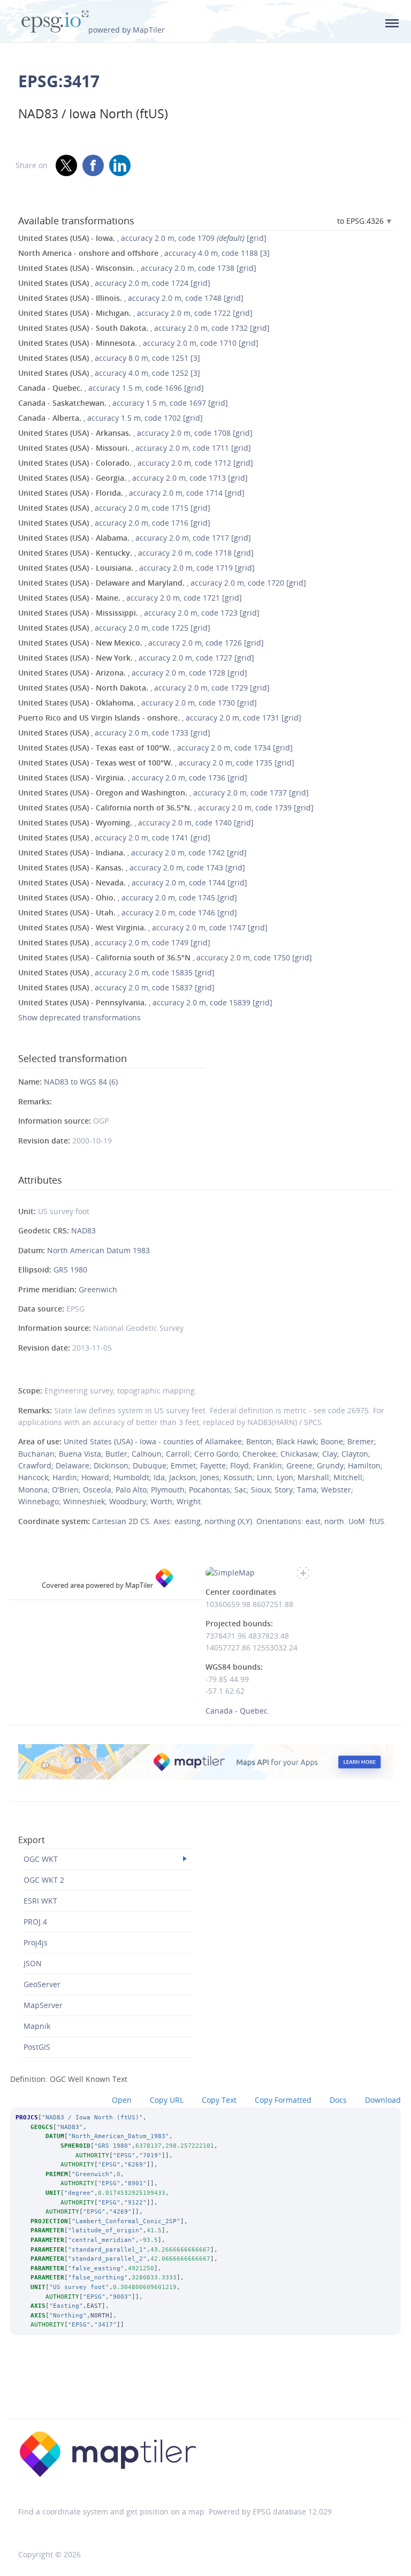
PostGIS (37, 2047)
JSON (33, 1963)
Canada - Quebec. (238, 1711)
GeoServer (42, 1984)
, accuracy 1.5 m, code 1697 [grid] (123, 403)
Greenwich (98, 1289)
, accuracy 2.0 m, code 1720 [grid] (162, 583)
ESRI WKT (40, 1901)
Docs (338, 2100)
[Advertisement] (205, 2391)
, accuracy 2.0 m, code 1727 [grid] (136, 658)
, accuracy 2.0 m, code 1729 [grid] (144, 688)
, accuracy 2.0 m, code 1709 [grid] (142, 238)
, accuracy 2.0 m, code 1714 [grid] (131, 493)
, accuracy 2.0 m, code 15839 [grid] (145, 1002)
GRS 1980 (70, 1270)
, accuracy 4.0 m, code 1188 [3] (144, 253)
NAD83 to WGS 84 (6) (81, 1082)
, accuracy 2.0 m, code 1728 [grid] (133, 673)
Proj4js (36, 1942)
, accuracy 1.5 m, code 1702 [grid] (111, 418)
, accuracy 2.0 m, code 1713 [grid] (133, 478)
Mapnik (37, 2026)
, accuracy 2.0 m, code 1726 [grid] (141, 643)
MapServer (43, 2005)
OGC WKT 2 (44, 1880)
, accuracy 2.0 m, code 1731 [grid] (160, 718)
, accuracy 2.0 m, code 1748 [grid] (131, 298)
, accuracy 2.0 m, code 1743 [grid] (132, 867)
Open (122, 2100)
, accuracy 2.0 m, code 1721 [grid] (130, 598)
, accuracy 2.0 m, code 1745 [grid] (128, 897)
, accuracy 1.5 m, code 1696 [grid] (111, 388)
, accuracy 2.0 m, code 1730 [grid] (138, 703)
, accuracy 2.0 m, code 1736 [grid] (133, 778)
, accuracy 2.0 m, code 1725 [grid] (114, 628)
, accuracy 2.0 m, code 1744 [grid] (133, 882)
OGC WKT (41, 1859)
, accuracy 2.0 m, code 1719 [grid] (136, 568)
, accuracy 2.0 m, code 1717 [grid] (135, 538)
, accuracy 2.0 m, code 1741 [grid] (114, 838)
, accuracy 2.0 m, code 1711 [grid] (135, 448)
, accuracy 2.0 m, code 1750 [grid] (165, 957)
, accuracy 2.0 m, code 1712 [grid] (136, 463)
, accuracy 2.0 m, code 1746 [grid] (128, 912)
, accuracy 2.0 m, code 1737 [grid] (163, 793)
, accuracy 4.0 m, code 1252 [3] (109, 373)
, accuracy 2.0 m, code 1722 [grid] (135, 313)
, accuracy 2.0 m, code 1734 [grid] (155, 748)
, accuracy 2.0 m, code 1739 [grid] (166, 808)
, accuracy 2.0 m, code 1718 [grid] (136, 553)
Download (383, 2100)
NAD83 (83, 1230)
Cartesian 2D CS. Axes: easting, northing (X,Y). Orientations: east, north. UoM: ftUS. (239, 1521)
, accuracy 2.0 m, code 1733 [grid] (114, 733)
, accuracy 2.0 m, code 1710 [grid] (138, 343)
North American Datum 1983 (98, 1250)
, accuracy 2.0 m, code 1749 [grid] (114, 942)
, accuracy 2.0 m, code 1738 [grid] (137, 268)
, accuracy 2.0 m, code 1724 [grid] (114, 283)
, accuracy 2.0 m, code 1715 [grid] (114, 508)
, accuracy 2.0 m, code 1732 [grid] (144, 328)
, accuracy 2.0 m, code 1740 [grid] (136, 823)
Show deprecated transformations (79, 1017)
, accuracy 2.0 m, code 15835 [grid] (116, 972)
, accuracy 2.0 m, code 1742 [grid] (132, 853)
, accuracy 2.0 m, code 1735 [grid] (156, 763)
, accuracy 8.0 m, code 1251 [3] (109, 358)
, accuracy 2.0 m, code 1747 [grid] (143, 927)
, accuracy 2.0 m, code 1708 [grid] (135, 433)
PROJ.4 (35, 1922)
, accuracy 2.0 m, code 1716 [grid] (114, 523)
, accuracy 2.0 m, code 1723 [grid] (139, 613)
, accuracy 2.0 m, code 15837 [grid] (116, 987)
